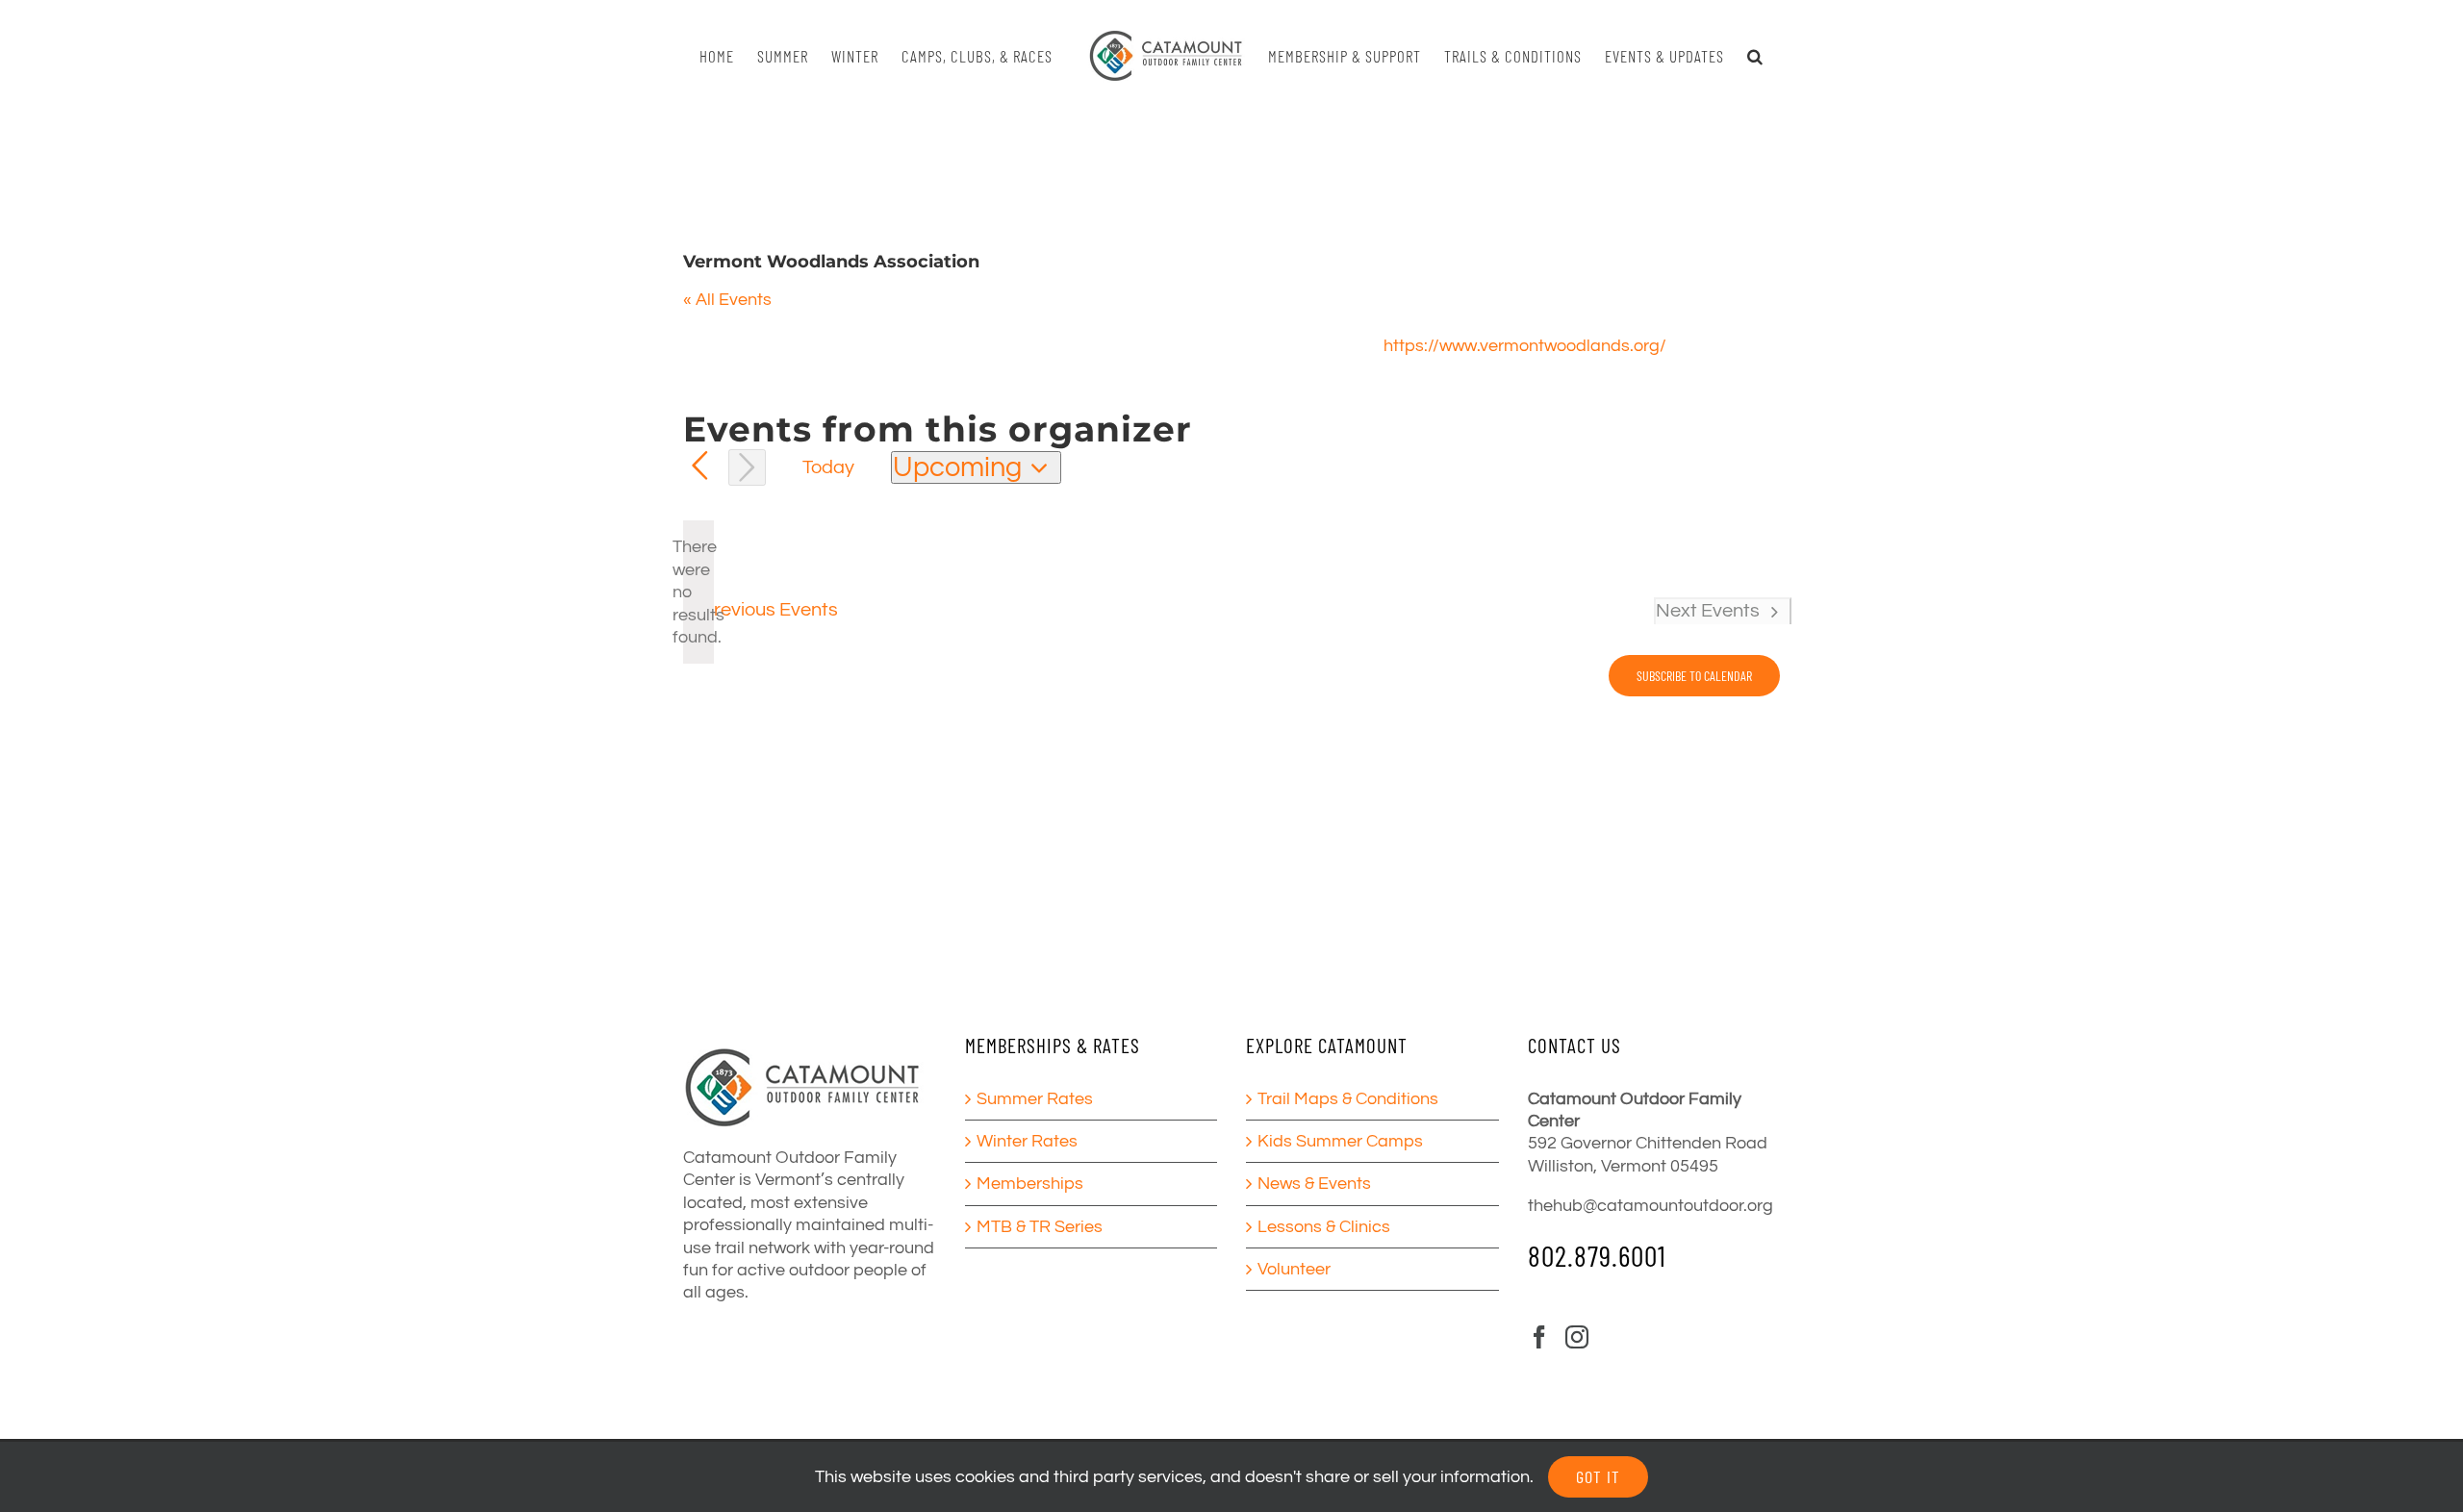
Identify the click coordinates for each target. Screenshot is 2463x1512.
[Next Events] (747, 468)
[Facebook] (1539, 1337)
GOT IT (1598, 1476)
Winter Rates (1027, 1141)
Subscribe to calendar (1694, 676)
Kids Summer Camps (1340, 1141)
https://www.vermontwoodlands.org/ (1525, 346)
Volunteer (1294, 1269)
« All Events (727, 300)
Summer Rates (1035, 1099)
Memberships (1030, 1184)
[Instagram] (1577, 1337)
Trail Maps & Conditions (1348, 1099)
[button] (1747, 57)
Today (828, 467)
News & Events (1314, 1184)
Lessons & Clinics (1324, 1227)
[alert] (698, 592)
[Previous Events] (700, 466)
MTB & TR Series (1040, 1227)
